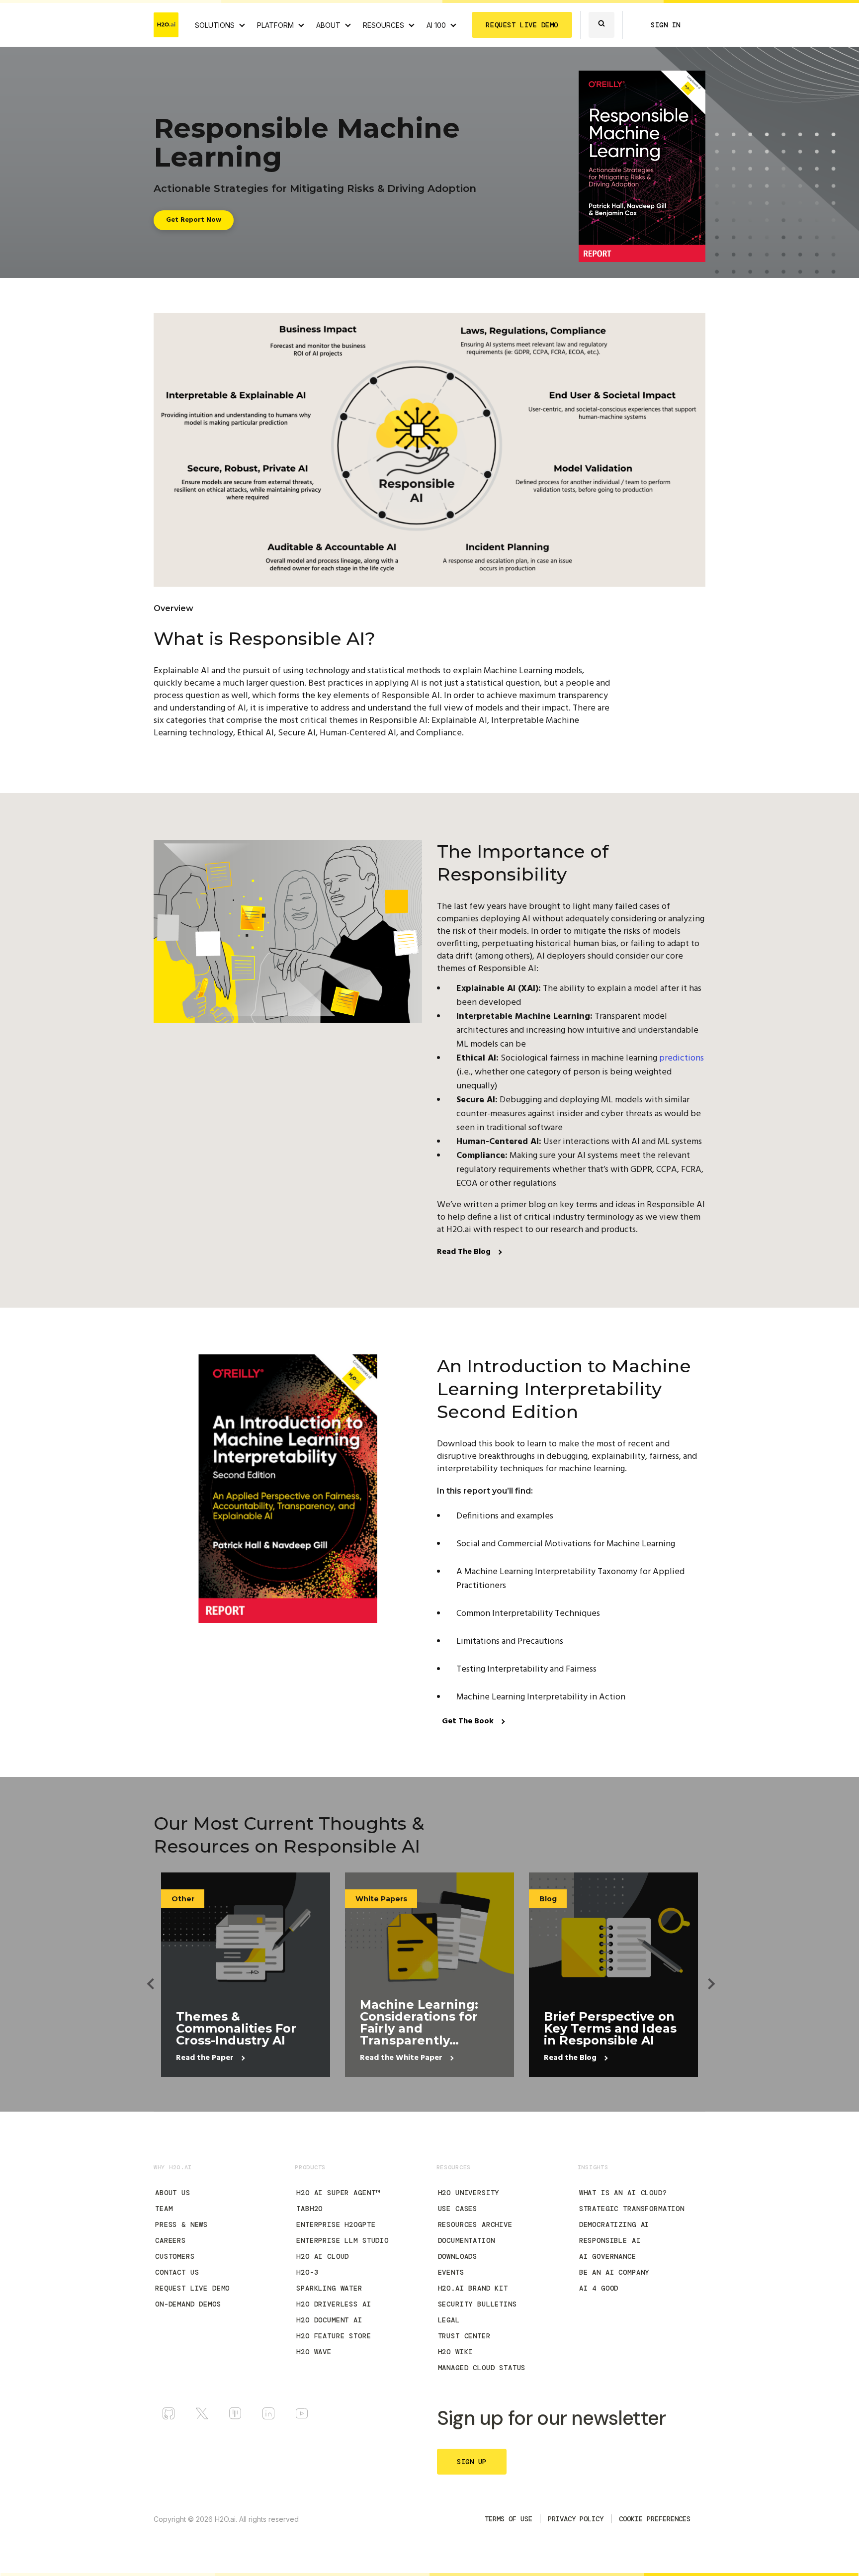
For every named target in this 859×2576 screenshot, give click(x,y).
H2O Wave (314, 2352)
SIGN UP (472, 2462)
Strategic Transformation (632, 2209)
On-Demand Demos (188, 2304)
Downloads (458, 2256)
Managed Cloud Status (482, 2368)
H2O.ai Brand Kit (473, 2288)
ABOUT (328, 25)
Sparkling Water (329, 2288)
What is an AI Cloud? (623, 2193)
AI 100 (436, 25)
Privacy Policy (576, 2519)
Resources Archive (475, 2224)
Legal (449, 2320)
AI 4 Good (599, 2288)
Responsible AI (610, 2240)
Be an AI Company (614, 2272)
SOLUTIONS (215, 25)
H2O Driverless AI (334, 2304)
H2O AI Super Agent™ (338, 2193)
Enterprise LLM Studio (343, 2240)
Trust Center (464, 2336)
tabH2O (309, 2209)
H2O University (469, 2193)
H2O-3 (307, 2272)
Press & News (181, 2224)
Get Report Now (194, 220)
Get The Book (469, 1721)
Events (451, 2272)
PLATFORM (275, 25)
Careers (171, 2240)
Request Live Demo (192, 2288)
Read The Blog (465, 1252)
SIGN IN (666, 25)
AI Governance (608, 2256)
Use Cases (458, 2209)
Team (164, 2209)
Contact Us (177, 2272)
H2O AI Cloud (323, 2256)
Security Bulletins (477, 2304)
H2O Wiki (456, 2352)
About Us (173, 2193)
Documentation (467, 2240)
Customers (175, 2256)
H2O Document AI (329, 2320)
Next (705, 1975)
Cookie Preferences (655, 2519)
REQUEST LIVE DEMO (522, 25)
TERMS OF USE (509, 2519)
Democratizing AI (614, 2224)
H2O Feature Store (334, 2336)
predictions (682, 1058)
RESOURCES (384, 25)
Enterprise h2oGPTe (336, 2224)
